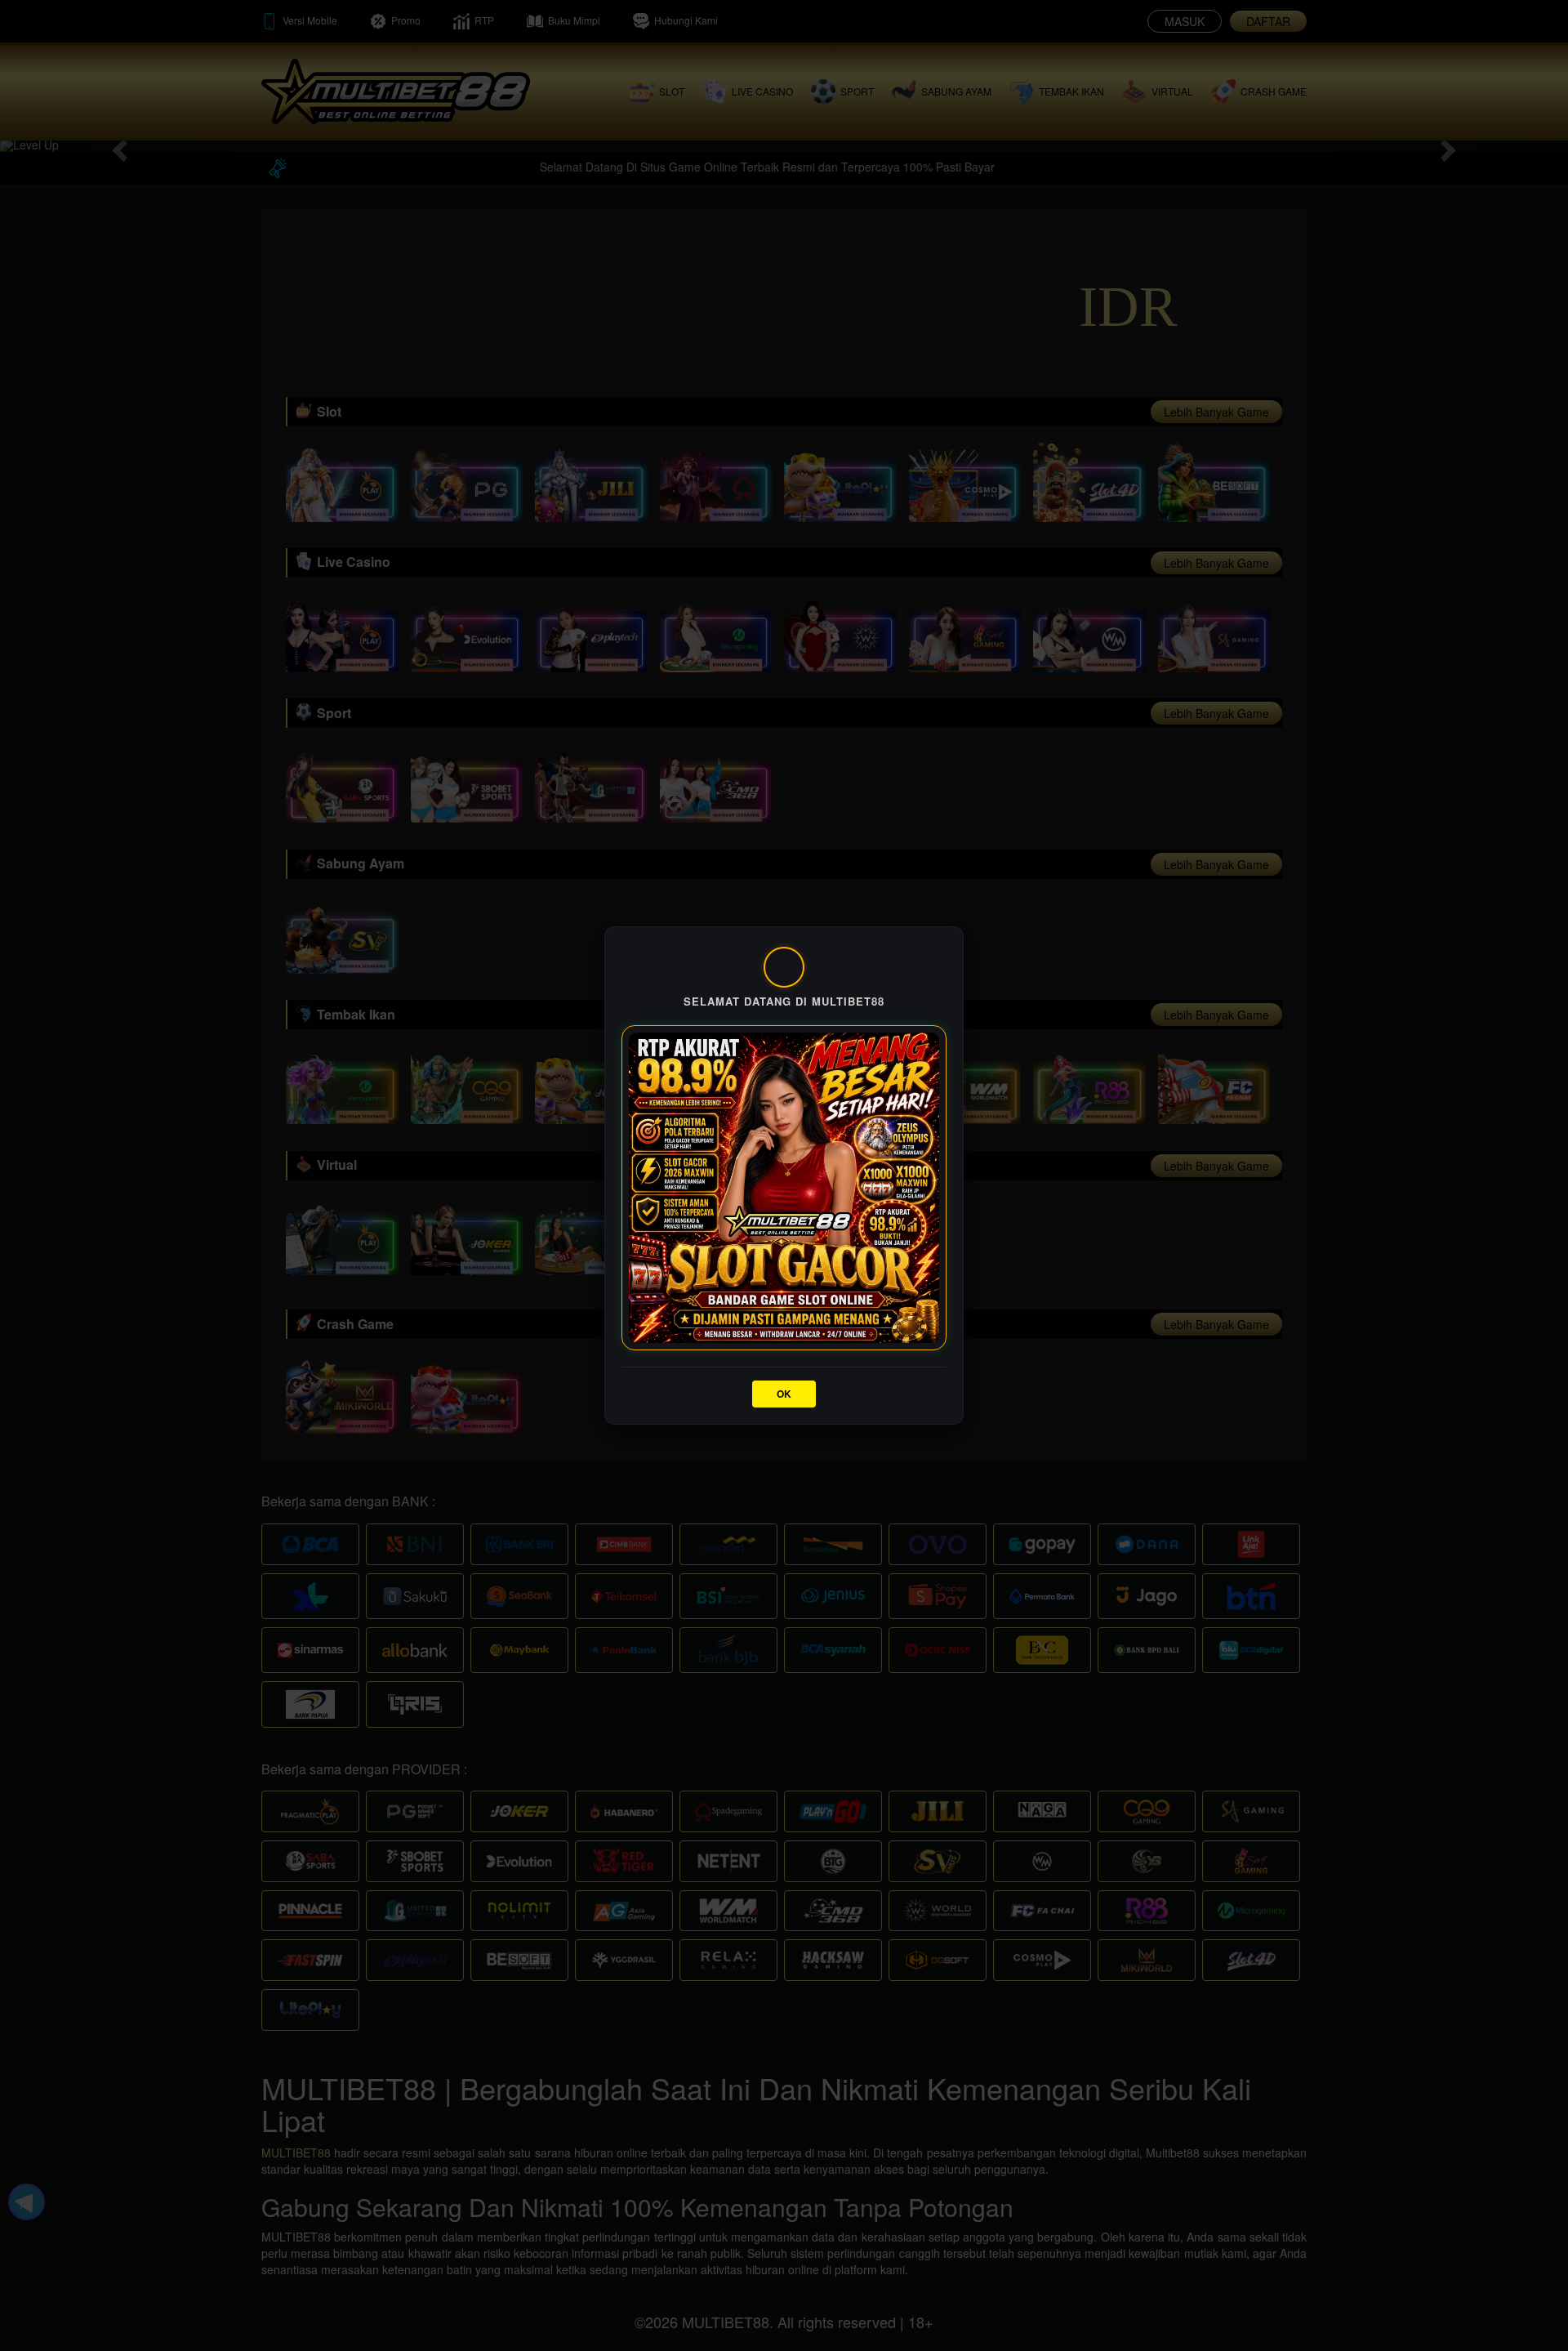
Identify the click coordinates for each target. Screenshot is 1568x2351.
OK (784, 1394)
